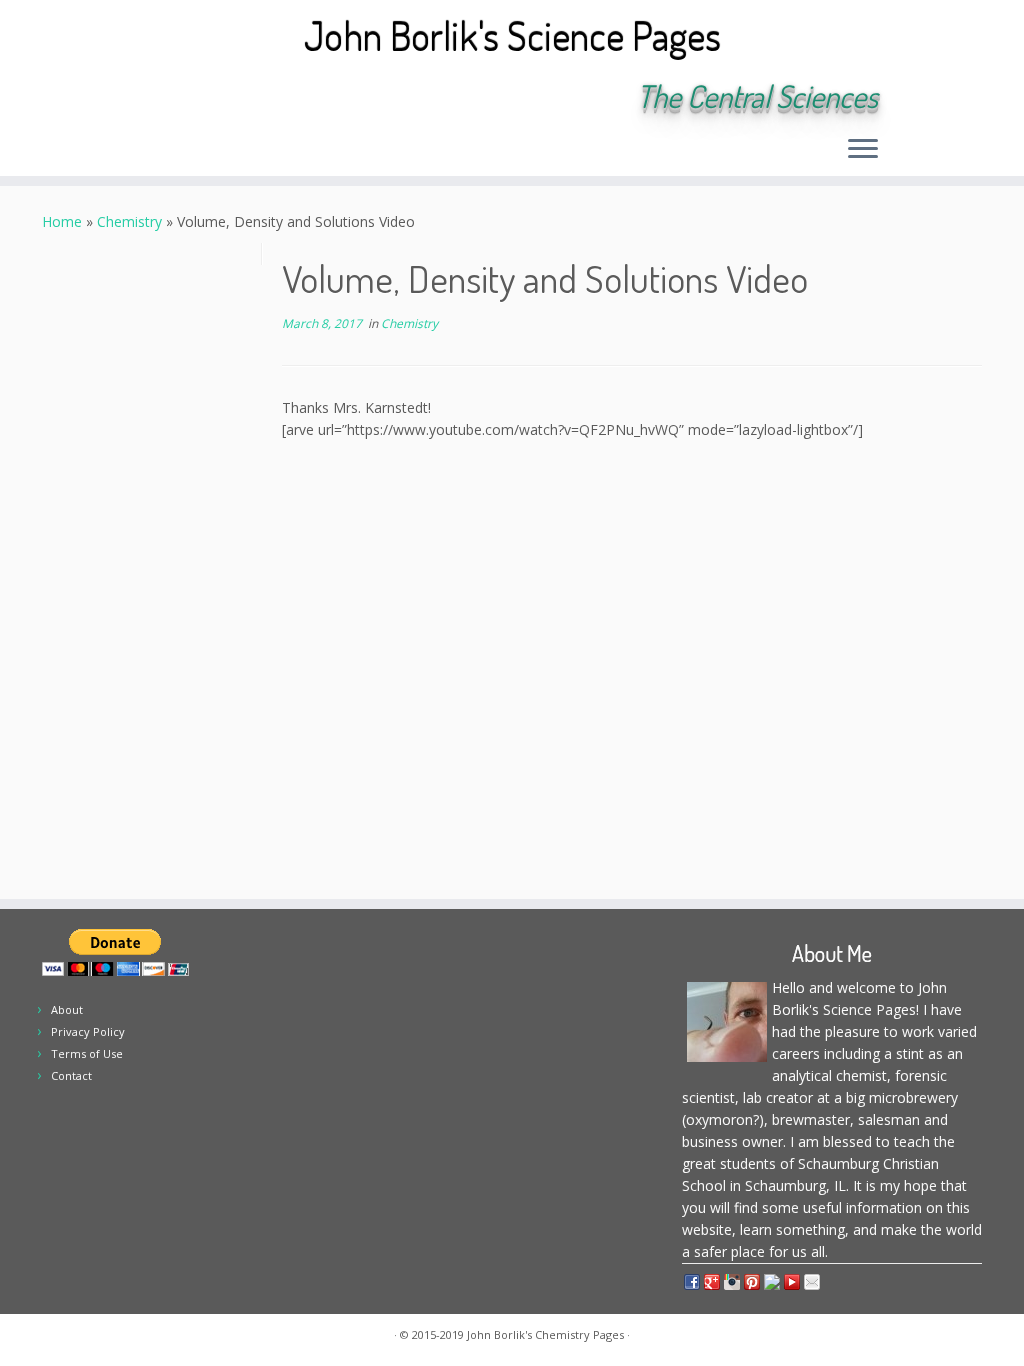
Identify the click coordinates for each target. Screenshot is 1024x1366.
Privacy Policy (88, 1031)
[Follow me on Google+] (272, 98)
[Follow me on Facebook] (245, 98)
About (67, 1009)
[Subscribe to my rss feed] (164, 98)
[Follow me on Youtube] (299, 98)
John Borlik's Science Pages (512, 35)
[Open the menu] (863, 150)
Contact (71, 1075)
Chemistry (129, 221)
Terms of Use (87, 1053)
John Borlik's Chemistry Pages (545, 1334)
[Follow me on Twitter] (218, 98)
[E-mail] (191, 98)
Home (62, 221)
